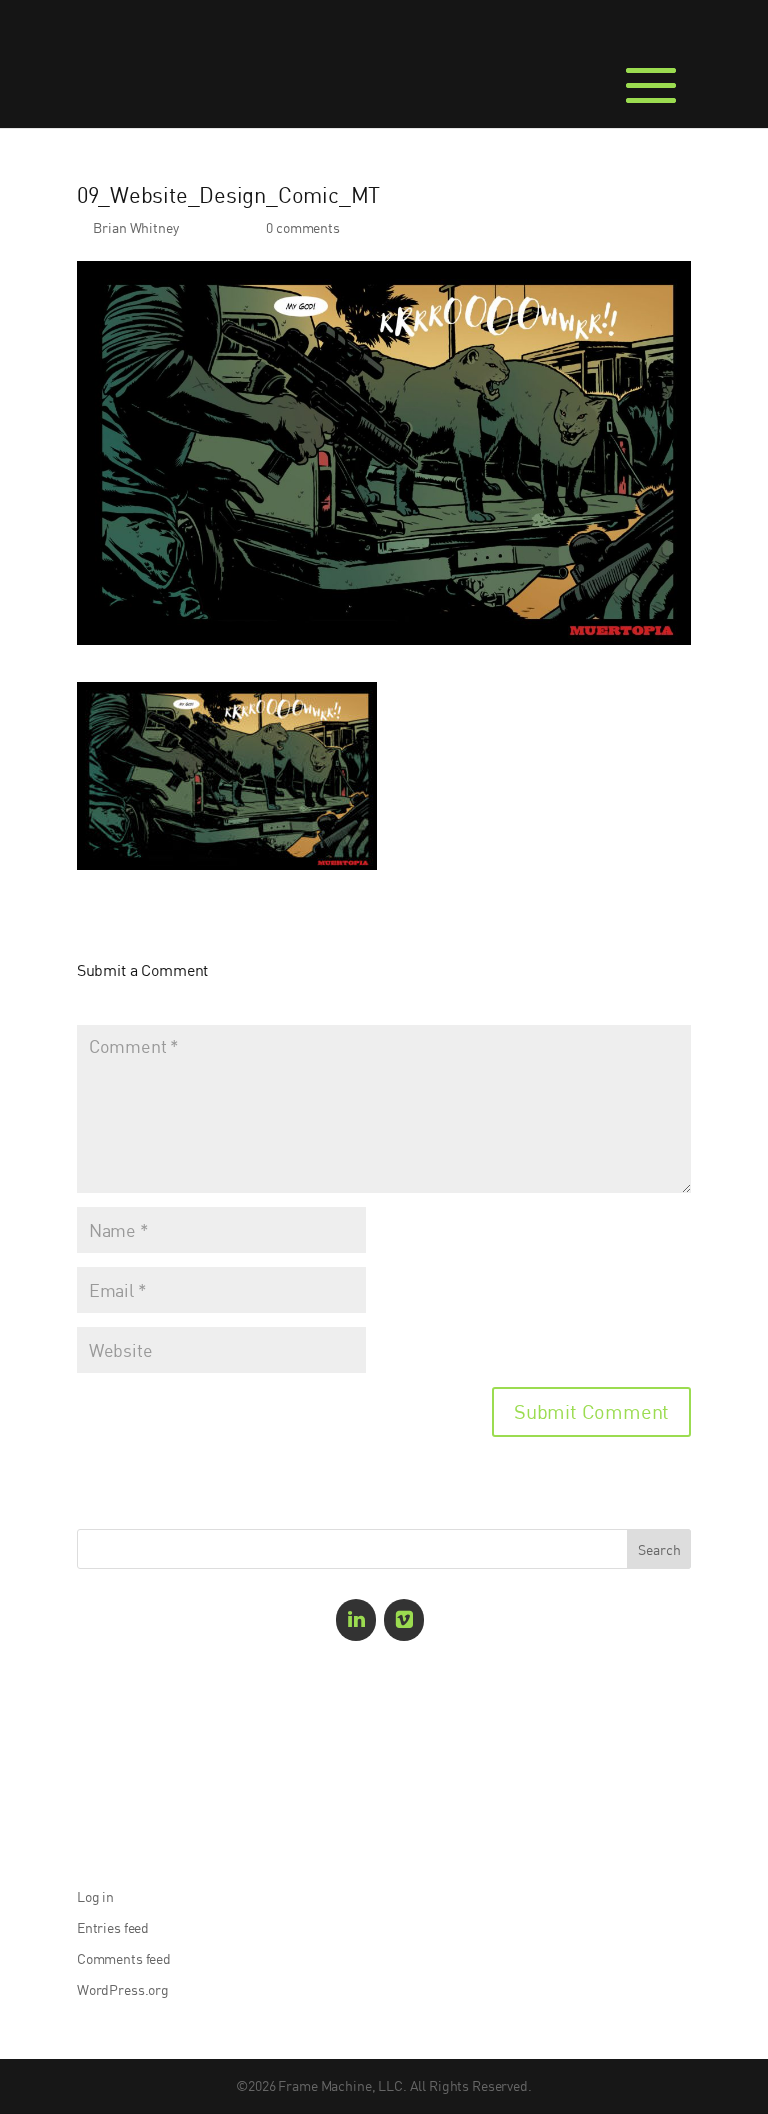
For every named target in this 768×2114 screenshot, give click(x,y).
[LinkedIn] (356, 1620)
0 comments (303, 227)
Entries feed (113, 1927)
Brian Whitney (135, 227)
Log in (95, 1896)
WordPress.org (123, 1989)
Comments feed (124, 1958)
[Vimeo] (404, 1620)
